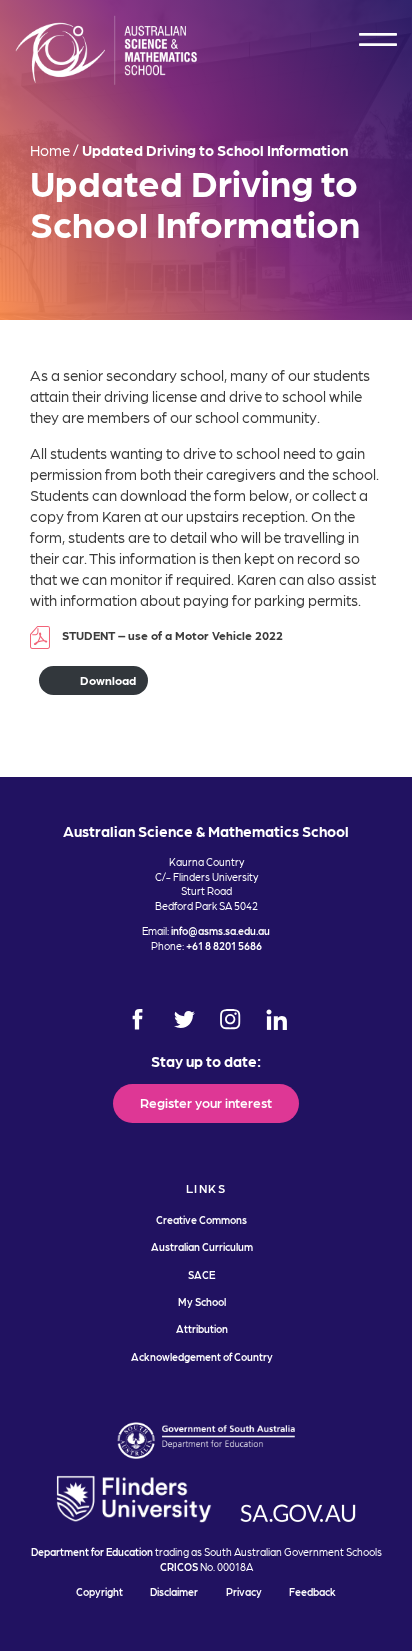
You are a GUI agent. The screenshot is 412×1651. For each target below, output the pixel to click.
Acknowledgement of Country (202, 1356)
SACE (201, 1274)
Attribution (202, 1328)
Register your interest (206, 1102)
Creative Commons (201, 1219)
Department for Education (92, 1551)
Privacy (244, 1591)
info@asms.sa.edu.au (220, 930)
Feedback (312, 1591)
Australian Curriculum (202, 1246)
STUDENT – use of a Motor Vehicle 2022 (172, 635)
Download (108, 680)
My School (202, 1301)
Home (50, 150)
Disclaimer (174, 1591)
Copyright (99, 1591)
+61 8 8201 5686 (224, 945)
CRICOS (179, 1566)
